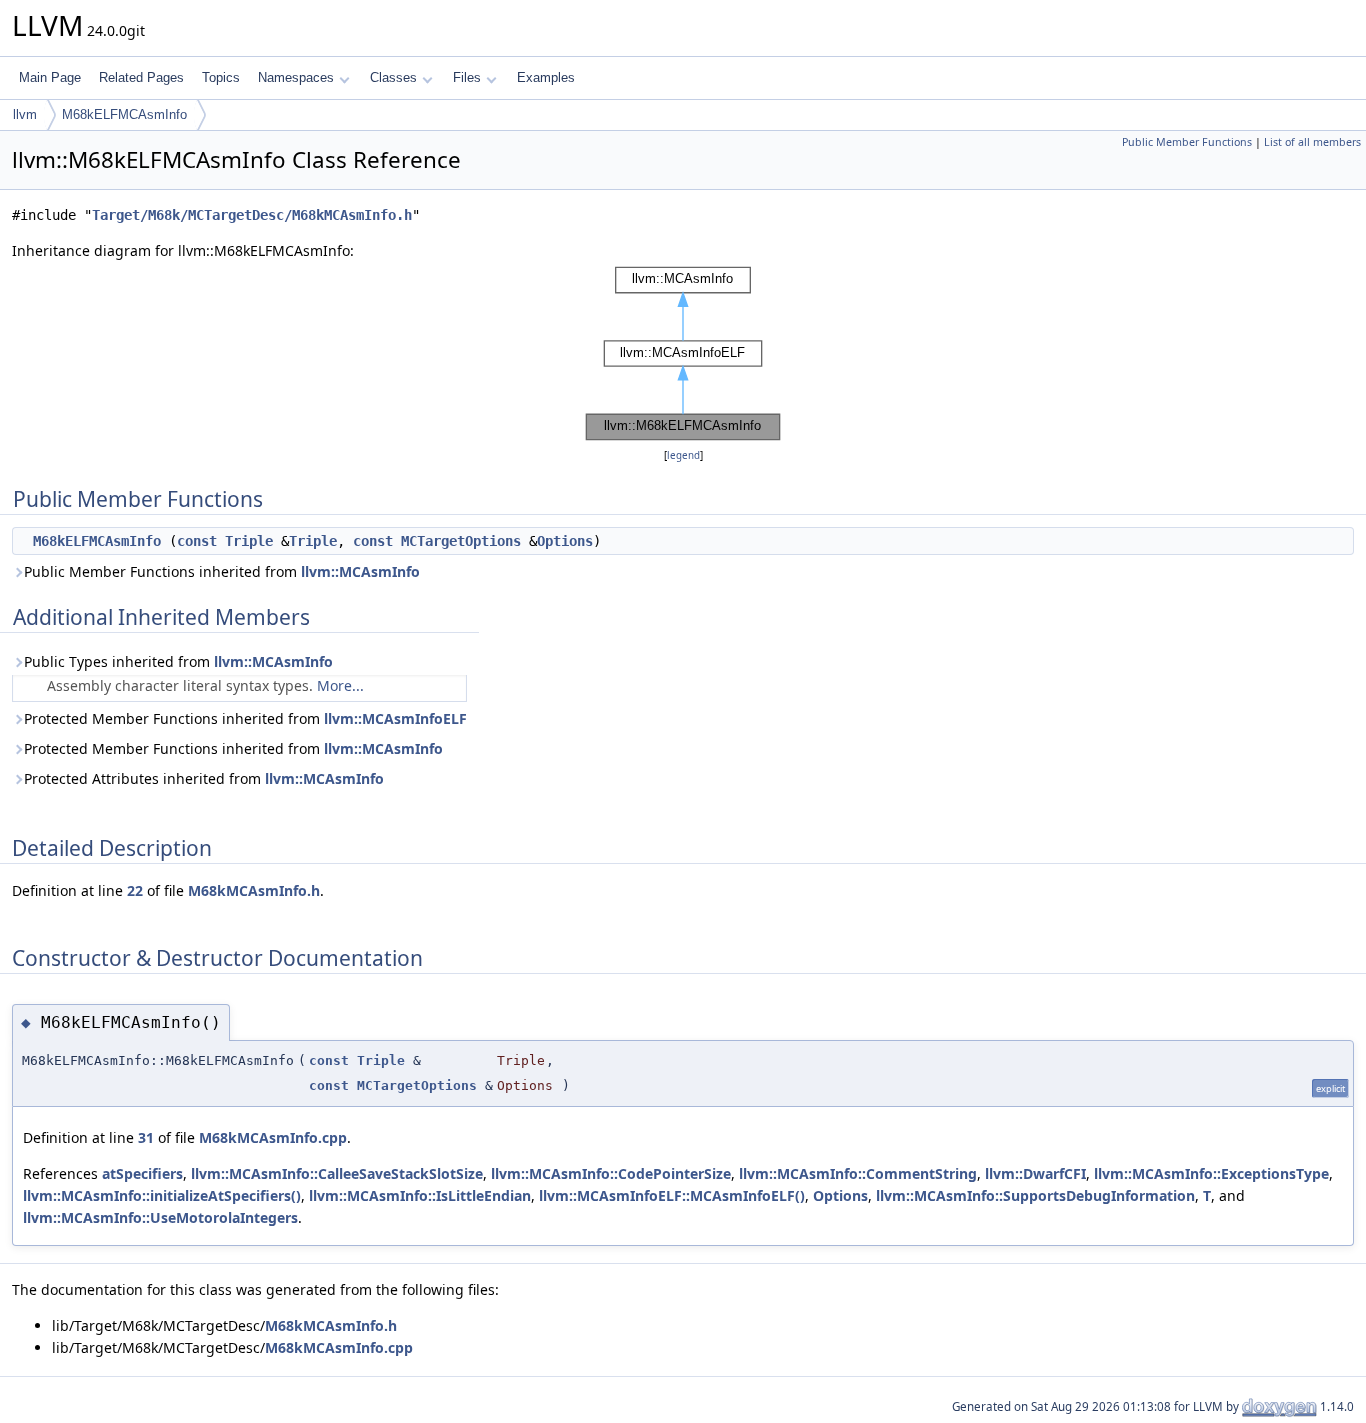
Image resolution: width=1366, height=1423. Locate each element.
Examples (546, 77)
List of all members (1312, 142)
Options (565, 541)
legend (683, 455)
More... (340, 685)
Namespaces (296, 77)
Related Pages (141, 77)
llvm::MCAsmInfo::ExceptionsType (1211, 1173)
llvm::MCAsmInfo (360, 571)
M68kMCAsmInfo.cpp (273, 1137)
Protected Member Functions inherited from (245, 718)
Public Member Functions (1187, 142)
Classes (393, 77)
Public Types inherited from (178, 661)
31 (146, 1137)
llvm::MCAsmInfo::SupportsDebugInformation (1035, 1195)
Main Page (50, 77)
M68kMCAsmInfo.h (254, 890)
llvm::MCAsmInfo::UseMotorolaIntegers (160, 1217)
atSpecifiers (142, 1173)
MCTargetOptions (461, 541)
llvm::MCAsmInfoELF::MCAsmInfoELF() (672, 1195)
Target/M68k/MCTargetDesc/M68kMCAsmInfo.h (252, 215)
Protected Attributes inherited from (204, 778)
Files (467, 77)
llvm (25, 114)
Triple (249, 541)
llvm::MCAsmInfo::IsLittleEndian (420, 1195)
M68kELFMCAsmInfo (124, 114)
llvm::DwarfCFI (1035, 1173)
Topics (221, 77)
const (197, 541)
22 (135, 890)
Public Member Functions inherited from (222, 571)
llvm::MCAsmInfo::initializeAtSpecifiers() (162, 1195)
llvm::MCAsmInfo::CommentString (858, 1173)
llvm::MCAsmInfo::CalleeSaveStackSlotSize (337, 1173)
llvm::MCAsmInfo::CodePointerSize (611, 1173)
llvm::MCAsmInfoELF (395, 718)
